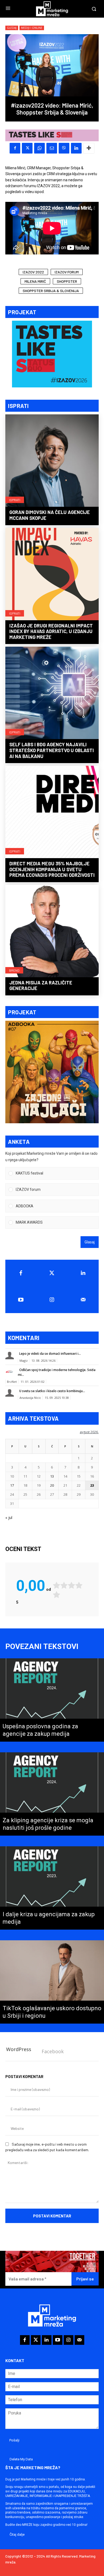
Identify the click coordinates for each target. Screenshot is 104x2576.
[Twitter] (52, 1273)
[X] (27, 148)
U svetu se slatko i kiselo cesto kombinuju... (52, 1391)
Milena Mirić (35, 281)
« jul (9, 1517)
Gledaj (12, 28)
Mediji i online (32, 28)
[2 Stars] (64, 1585)
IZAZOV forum (67, 272)
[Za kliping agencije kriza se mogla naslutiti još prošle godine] (52, 1794)
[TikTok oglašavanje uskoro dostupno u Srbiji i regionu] (52, 1982)
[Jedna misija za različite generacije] (52, 932)
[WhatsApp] (39, 148)
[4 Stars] (79, 1585)
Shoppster (67, 281)
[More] (89, 148)
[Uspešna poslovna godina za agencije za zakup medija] (52, 1700)
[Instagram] (52, 1300)
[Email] (52, 148)
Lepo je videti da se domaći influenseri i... (50, 1354)
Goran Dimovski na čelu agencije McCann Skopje (50, 515)
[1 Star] (57, 1585)
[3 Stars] (71, 1585)
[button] (56, 1173)
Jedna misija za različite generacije (41, 985)
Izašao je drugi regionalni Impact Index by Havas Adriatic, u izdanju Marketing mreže (51, 631)
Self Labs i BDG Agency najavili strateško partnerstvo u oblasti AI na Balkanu (52, 750)
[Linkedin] (76, 148)
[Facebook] (15, 148)
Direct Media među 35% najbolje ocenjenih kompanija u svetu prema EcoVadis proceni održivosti (52, 869)
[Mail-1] (83, 1300)
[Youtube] (21, 1300)
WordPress (19, 2049)
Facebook (53, 2051)
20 (52, 1485)
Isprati (15, 500)
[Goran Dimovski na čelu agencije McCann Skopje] (52, 461)
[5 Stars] (57, 1595)
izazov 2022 (33, 272)
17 (12, 1485)
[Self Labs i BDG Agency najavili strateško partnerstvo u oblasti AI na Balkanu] (52, 693)
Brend (14, 970)
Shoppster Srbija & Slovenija (51, 291)
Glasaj (90, 1242)
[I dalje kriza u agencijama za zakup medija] (52, 1888)
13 (52, 1476)
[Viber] (64, 148)
